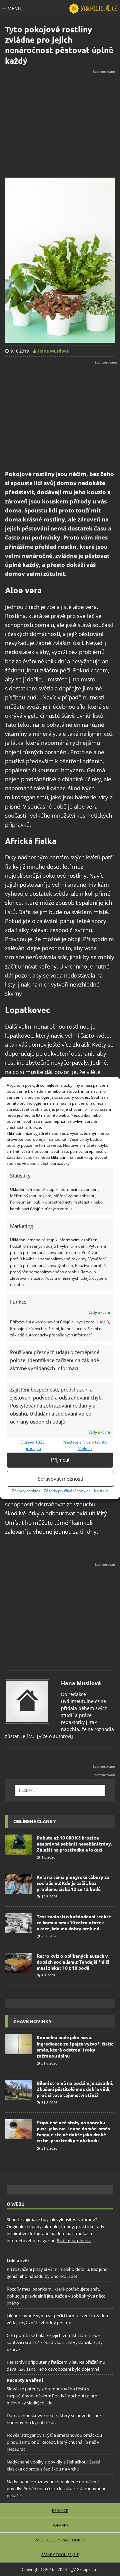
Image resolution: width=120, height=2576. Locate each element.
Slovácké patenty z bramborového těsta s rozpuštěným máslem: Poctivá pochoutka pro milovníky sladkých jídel (52, 2396)
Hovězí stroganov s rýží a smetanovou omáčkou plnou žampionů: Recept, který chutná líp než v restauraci (54, 2442)
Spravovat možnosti (60, 1479)
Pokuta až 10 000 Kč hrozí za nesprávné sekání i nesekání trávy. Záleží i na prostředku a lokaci (74, 1844)
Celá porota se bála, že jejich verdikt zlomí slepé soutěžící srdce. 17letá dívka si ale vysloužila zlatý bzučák (55, 2342)
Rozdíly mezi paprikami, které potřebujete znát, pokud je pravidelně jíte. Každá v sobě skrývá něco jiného (56, 2296)
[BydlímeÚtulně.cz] (93, 9)
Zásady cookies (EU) (60, 2554)
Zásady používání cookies (67, 1491)
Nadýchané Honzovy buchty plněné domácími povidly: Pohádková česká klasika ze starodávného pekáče (57, 2489)
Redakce (60, 2510)
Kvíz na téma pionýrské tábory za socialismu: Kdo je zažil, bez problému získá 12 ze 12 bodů (73, 1883)
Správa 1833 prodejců (33, 1445)
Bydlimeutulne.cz (74, 2240)
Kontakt (101, 1491)
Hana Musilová (81, 1683)
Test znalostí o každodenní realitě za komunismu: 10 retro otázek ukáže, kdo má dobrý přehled (74, 1922)
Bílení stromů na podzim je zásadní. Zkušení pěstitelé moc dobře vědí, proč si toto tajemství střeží (75, 2089)
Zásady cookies (26, 1491)
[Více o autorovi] (54, 1736)
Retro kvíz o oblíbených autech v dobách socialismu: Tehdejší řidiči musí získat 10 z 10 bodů (73, 1962)
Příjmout (60, 1460)
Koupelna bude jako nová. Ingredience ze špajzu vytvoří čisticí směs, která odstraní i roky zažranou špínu (76, 2046)
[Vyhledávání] (60, 1790)
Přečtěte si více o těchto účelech (85, 1445)
